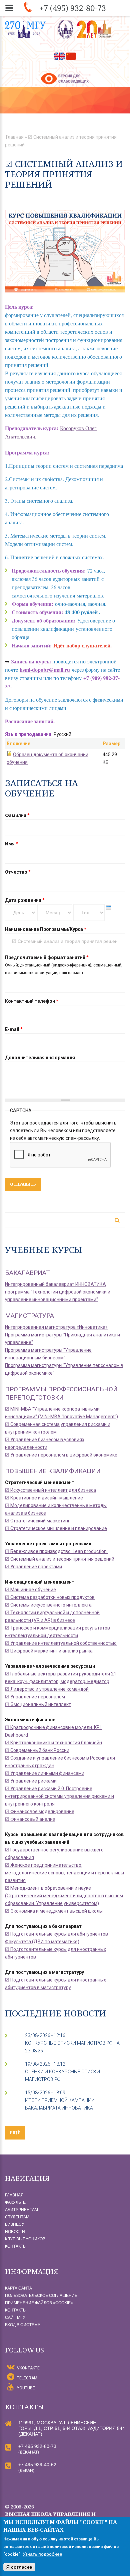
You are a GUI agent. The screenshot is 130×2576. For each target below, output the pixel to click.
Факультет (16, 2202)
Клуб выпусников (25, 2239)
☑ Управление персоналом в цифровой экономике (61, 1455)
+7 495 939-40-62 (37, 2465)
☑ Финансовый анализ (30, 1819)
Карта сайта (18, 2288)
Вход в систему (23, 2325)
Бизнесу (15, 2224)
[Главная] (85, 29)
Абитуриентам (21, 2210)
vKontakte (28, 2368)
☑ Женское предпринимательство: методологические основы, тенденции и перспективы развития (64, 1873)
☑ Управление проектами (33, 1567)
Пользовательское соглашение (41, 2296)
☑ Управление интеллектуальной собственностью (61, 1643)
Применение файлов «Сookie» (39, 2303)
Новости (15, 2232)
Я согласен (19, 2567)
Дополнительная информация (40, 1058)
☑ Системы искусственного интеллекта (48, 1605)
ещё (15, 2133)
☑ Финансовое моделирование (40, 1811)
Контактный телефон (32, 1001)
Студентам (17, 2217)
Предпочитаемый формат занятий (47, 957)
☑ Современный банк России (37, 1750)
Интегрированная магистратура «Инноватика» (56, 1327)
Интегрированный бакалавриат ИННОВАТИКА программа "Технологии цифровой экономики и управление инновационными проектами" (58, 1292)
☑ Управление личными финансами (45, 1773)
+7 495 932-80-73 (37, 2446)
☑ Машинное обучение (30, 1590)
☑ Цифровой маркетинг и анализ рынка (49, 1651)
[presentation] (109, 908)
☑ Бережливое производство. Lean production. (56, 1551)
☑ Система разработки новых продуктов (50, 1597)
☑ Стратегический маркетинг (37, 1521)
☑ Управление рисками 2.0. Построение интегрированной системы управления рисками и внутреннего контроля (59, 1796)
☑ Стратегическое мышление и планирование (56, 1528)
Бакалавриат (27, 1273)
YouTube (26, 2388)
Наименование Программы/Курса (46, 929)
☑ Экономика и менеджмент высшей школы (54, 1911)
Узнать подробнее (42, 2554)
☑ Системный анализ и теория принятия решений (60, 1559)
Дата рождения (25, 900)
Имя (11, 844)
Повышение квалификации (53, 1471)
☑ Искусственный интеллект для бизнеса (50, 1490)
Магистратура (29, 1316)
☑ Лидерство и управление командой (47, 1689)
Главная (15, 137)
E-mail (14, 1029)
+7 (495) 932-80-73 (72, 8)
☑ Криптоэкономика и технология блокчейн (53, 1743)
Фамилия (17, 815)
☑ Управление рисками (31, 1781)
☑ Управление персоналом (35, 1697)
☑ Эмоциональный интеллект (38, 1704)
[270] (25, 29)
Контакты (16, 2246)
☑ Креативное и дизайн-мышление (44, 1498)
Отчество (18, 872)
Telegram (27, 2378)
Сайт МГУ (15, 2318)
